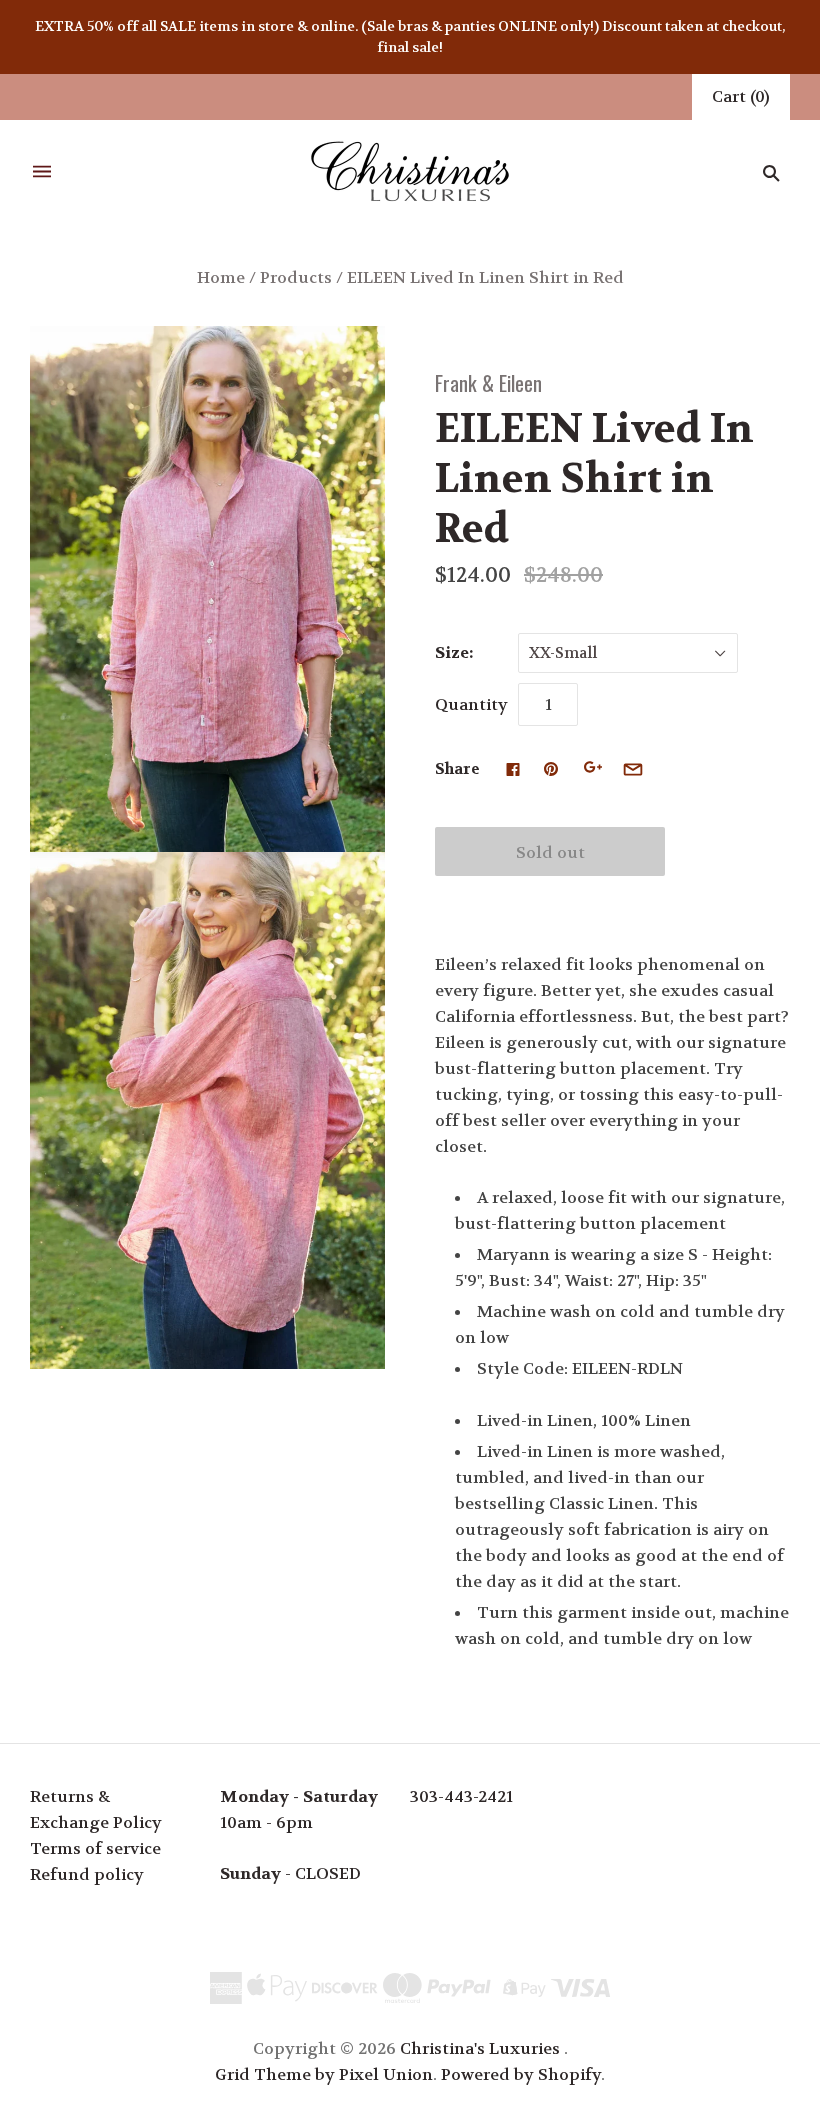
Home (221, 277)
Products (296, 277)
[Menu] (42, 172)
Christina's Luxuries (480, 2048)
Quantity (471, 704)
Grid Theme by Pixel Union (324, 2074)
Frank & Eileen (488, 382)
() (741, 96)
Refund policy (87, 1874)
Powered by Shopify (521, 2074)
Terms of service (95, 1848)
